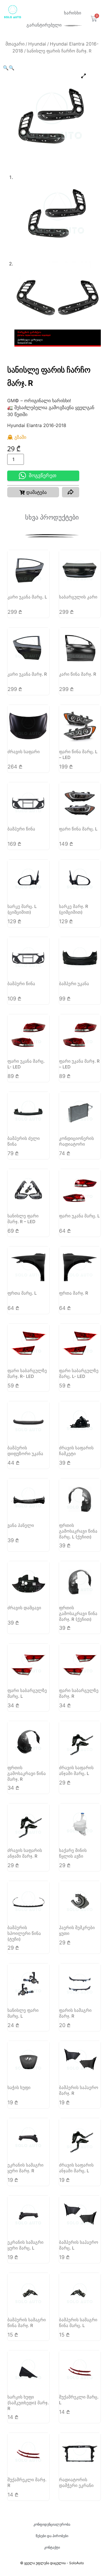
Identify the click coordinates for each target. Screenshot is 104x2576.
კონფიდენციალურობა (52, 2524)
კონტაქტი (52, 2547)
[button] (6, 68)
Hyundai (37, 44)
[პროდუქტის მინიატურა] (84, 76)
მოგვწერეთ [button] (43, 476)
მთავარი (15, 44)
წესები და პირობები (52, 2536)
